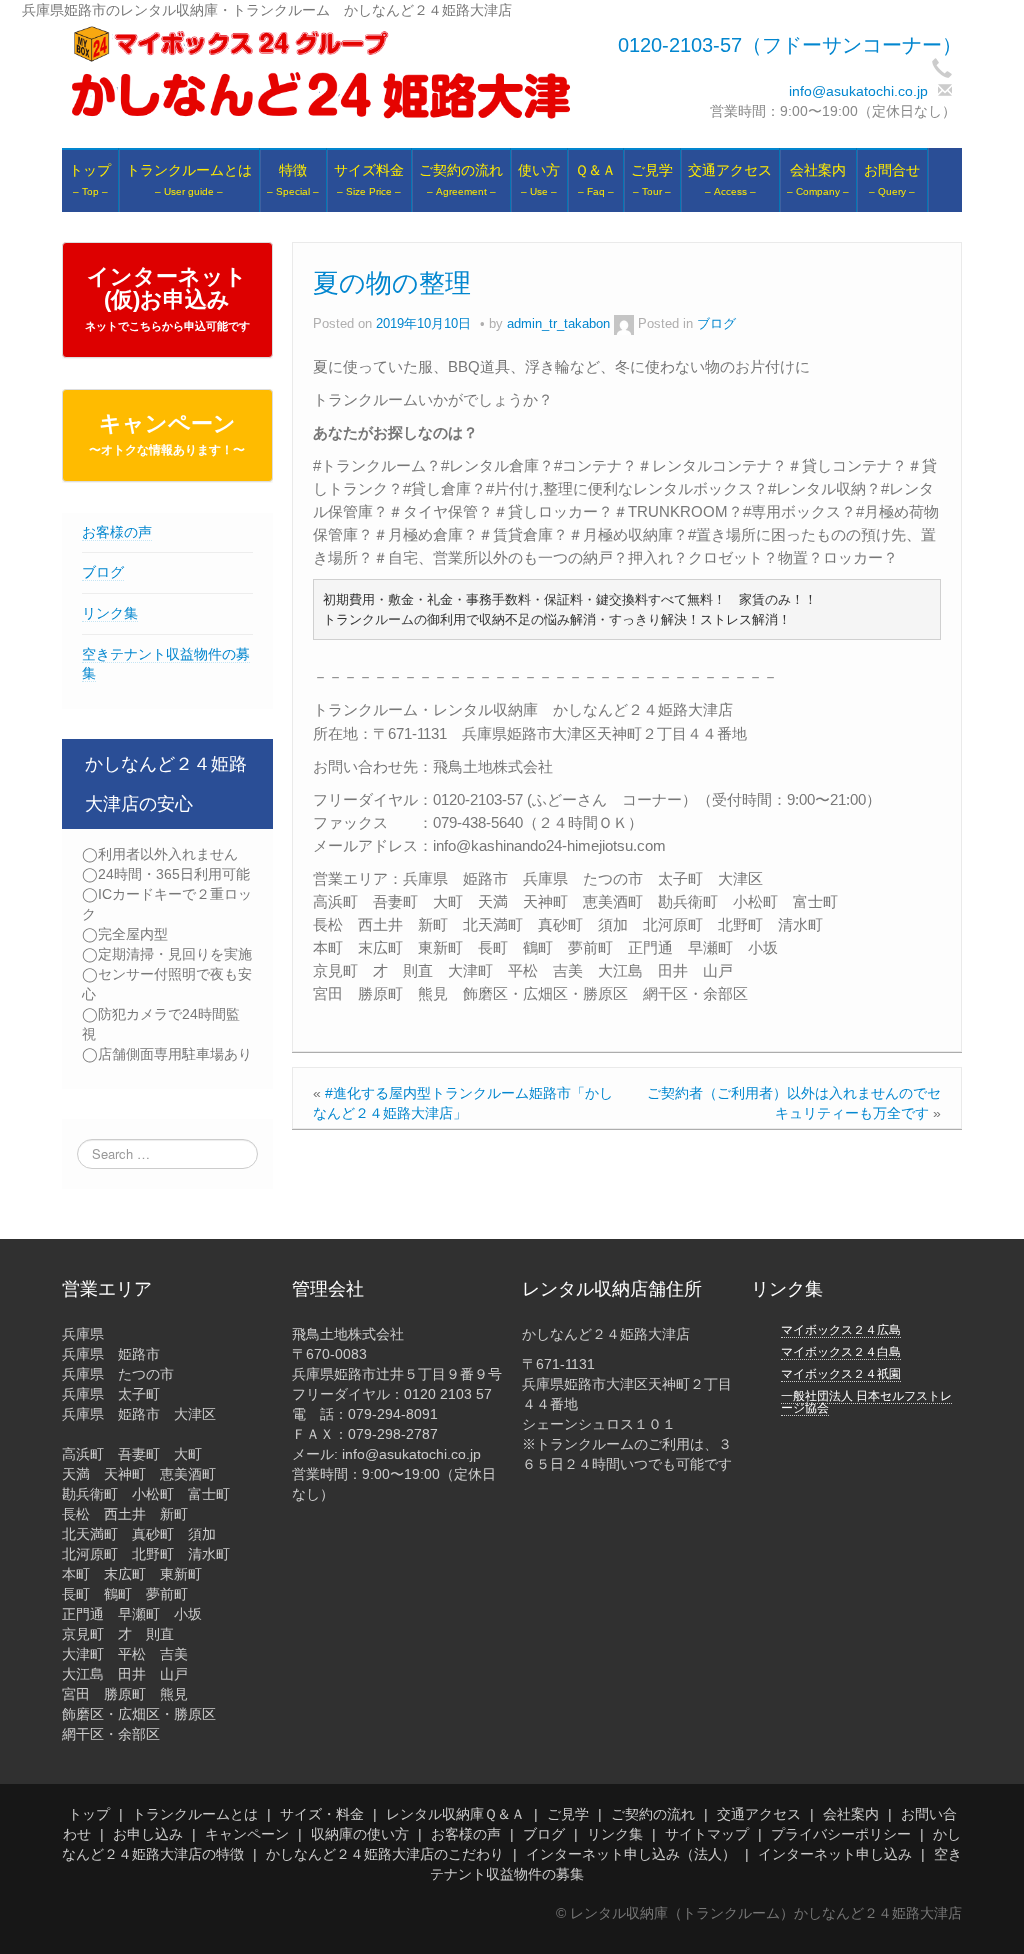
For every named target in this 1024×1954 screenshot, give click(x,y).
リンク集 (110, 613)
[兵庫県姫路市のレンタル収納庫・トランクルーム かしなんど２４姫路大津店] (320, 73)
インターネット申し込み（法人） (631, 1854)
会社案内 (851, 1814)
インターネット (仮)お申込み (167, 298)
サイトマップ (707, 1834)
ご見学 (568, 1814)
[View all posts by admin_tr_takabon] (624, 324)
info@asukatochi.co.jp (858, 91)
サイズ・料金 (322, 1814)
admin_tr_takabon (558, 324)
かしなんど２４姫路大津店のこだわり (385, 1854)
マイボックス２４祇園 (841, 1374)
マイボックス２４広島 (841, 1330)
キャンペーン (167, 434)
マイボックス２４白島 (841, 1352)
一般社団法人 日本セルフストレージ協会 (866, 1402)
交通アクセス (759, 1814)
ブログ (103, 572)
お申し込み (148, 1834)
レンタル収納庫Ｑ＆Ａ (455, 1814)
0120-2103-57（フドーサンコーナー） (790, 45)
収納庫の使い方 (360, 1834)
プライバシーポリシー (841, 1834)
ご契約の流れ (653, 1814)
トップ (89, 1814)
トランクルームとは (195, 1814)
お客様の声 (117, 532)
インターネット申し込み (835, 1854)
